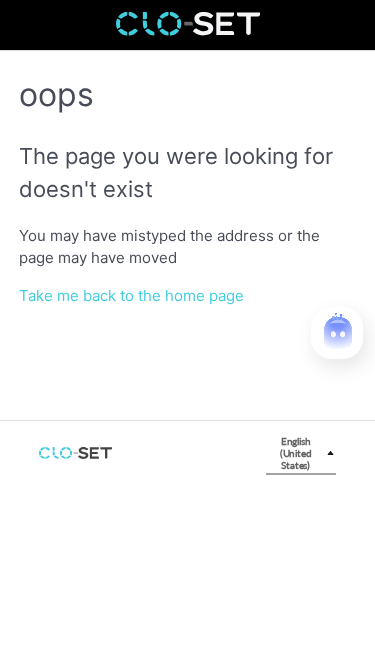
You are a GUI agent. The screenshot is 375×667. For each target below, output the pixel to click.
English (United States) (296, 453)
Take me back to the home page (131, 295)
